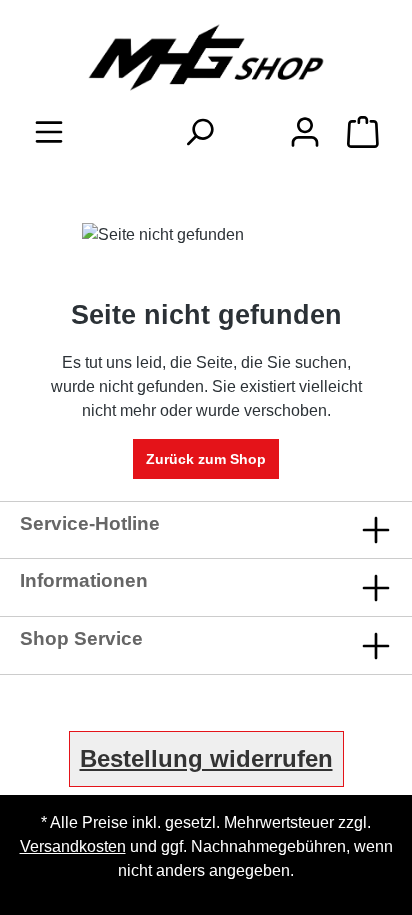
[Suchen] (199, 132)
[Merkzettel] (252, 127)
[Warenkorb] (363, 132)
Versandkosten (73, 846)
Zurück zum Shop (206, 459)
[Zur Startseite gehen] (206, 57)
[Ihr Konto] (305, 132)
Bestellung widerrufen (206, 758)
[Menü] (49, 132)
